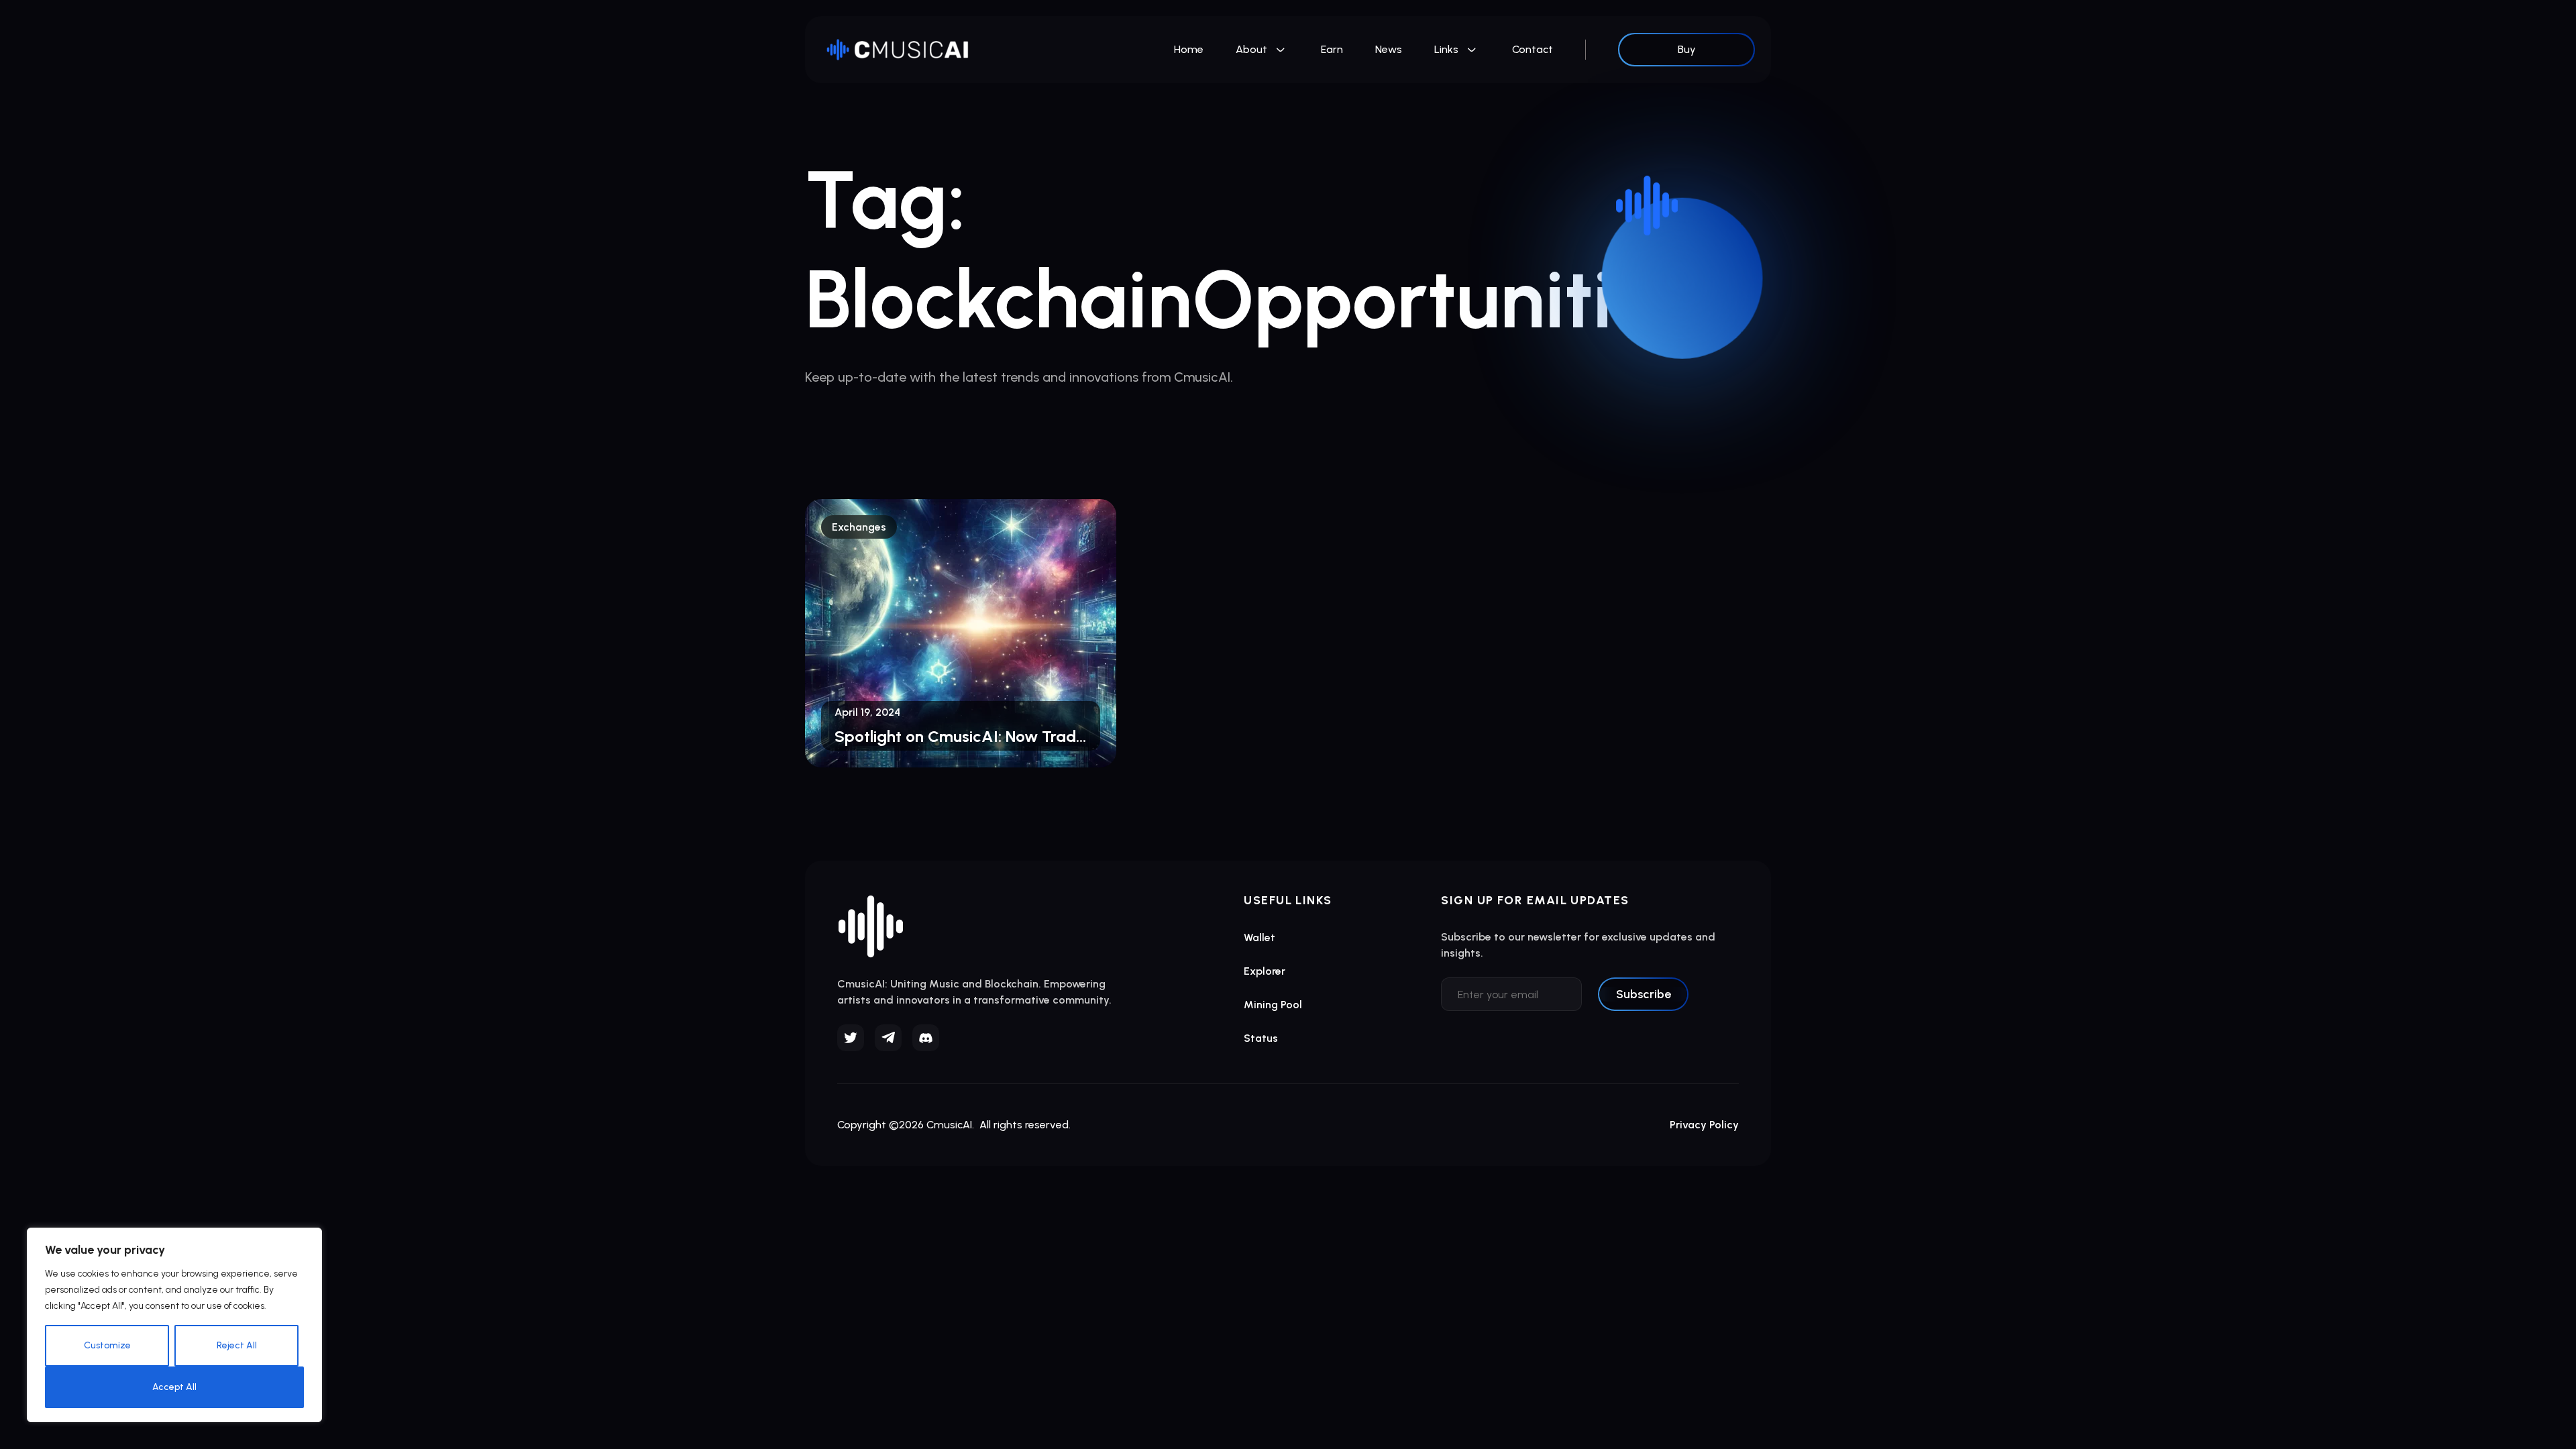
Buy (1687, 49)
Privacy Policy (1704, 1125)
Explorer (1265, 971)
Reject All (237, 1345)
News (1389, 49)
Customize (107, 1345)
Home (1189, 49)
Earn (1332, 49)
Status (1261, 1038)
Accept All (174, 1387)
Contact (1533, 49)
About (1251, 49)
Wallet (1259, 937)
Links (1446, 49)
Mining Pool (1273, 1005)
